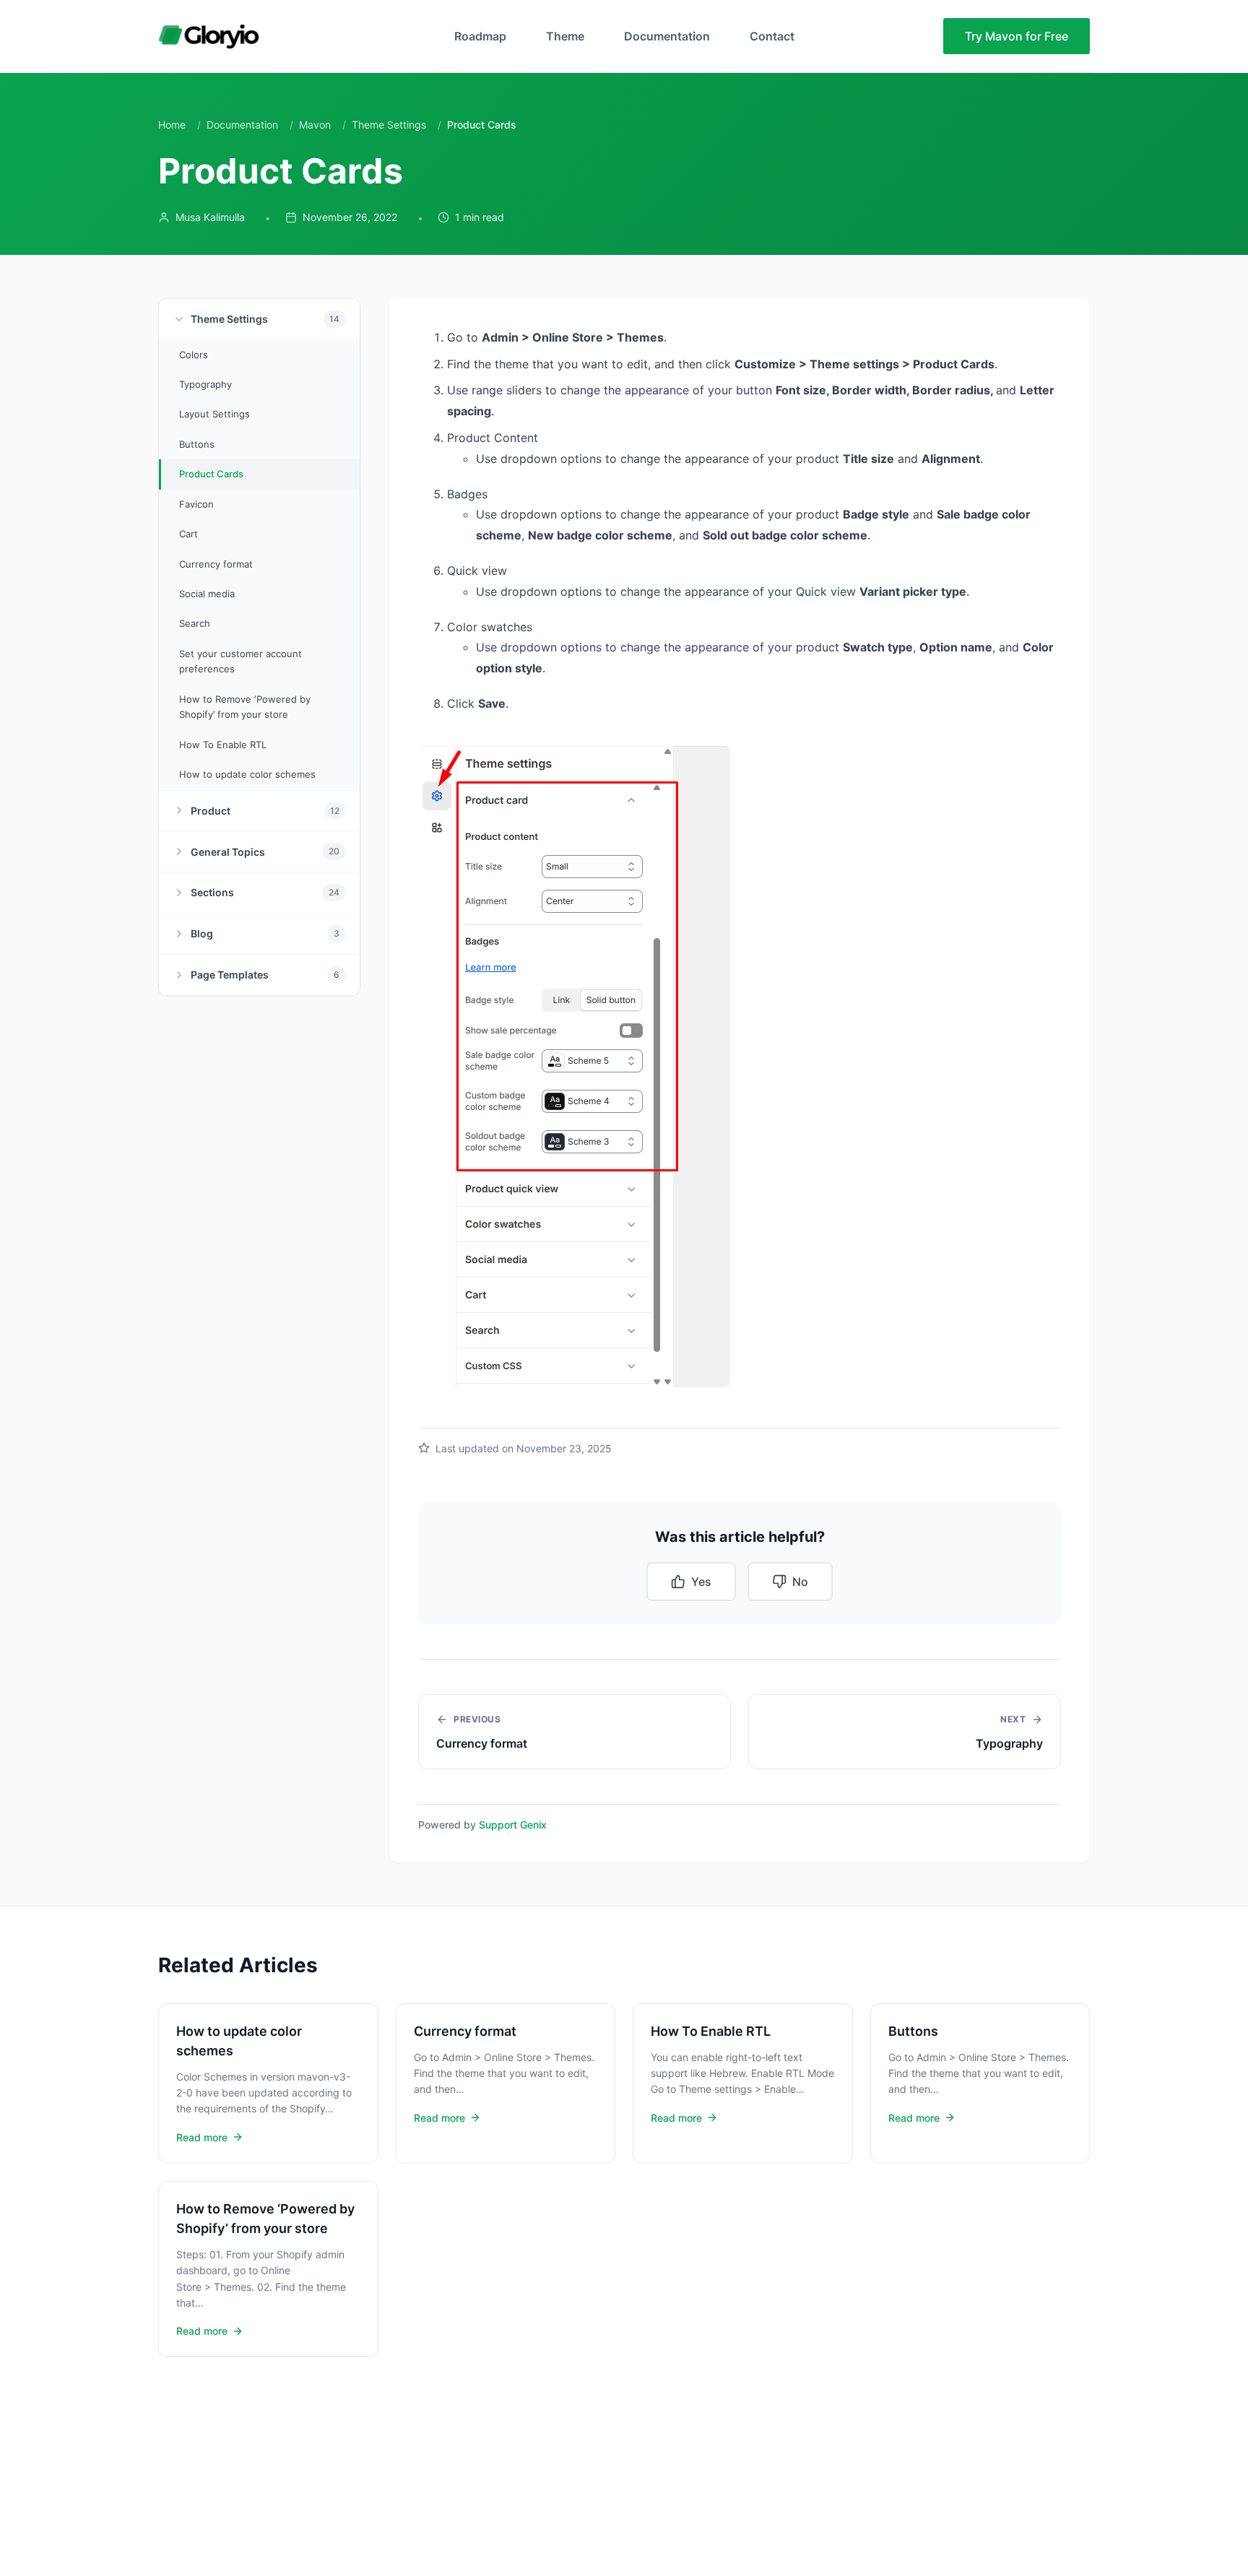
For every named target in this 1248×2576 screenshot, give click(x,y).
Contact (772, 36)
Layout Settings (214, 414)
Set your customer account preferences (240, 661)
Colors (194, 355)
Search (195, 624)
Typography (205, 384)
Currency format (216, 564)
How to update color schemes (247, 774)
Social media (207, 594)
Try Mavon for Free (1017, 36)
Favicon (196, 504)
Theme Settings (389, 125)
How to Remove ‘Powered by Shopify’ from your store (245, 707)
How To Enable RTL (223, 745)
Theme (565, 36)
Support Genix (513, 1825)
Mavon (315, 125)
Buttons (197, 444)
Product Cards (211, 474)
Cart (188, 534)
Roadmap (480, 36)
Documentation (667, 36)
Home (172, 125)
